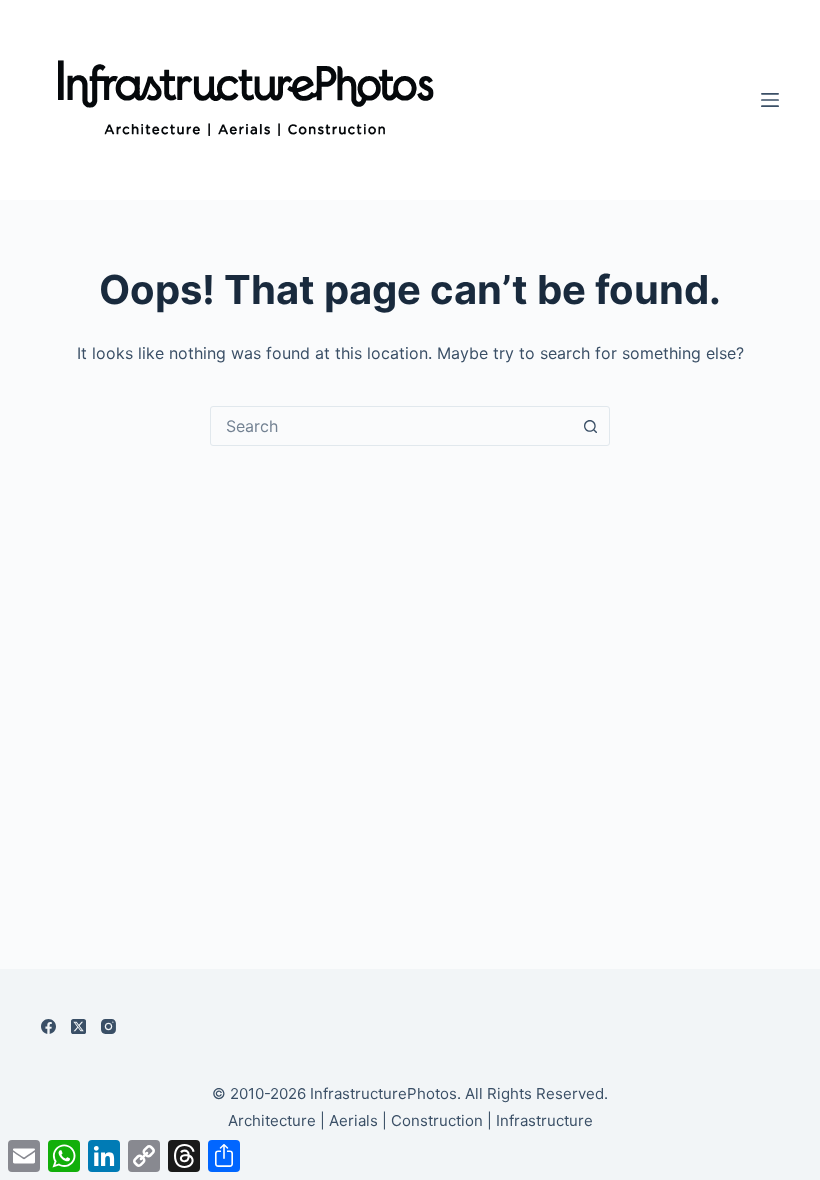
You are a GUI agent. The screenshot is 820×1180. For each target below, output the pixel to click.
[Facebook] (48, 1026)
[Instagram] (108, 1026)
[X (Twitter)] (78, 1026)
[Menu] (770, 100)
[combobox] (391, 426)
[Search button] (590, 426)
